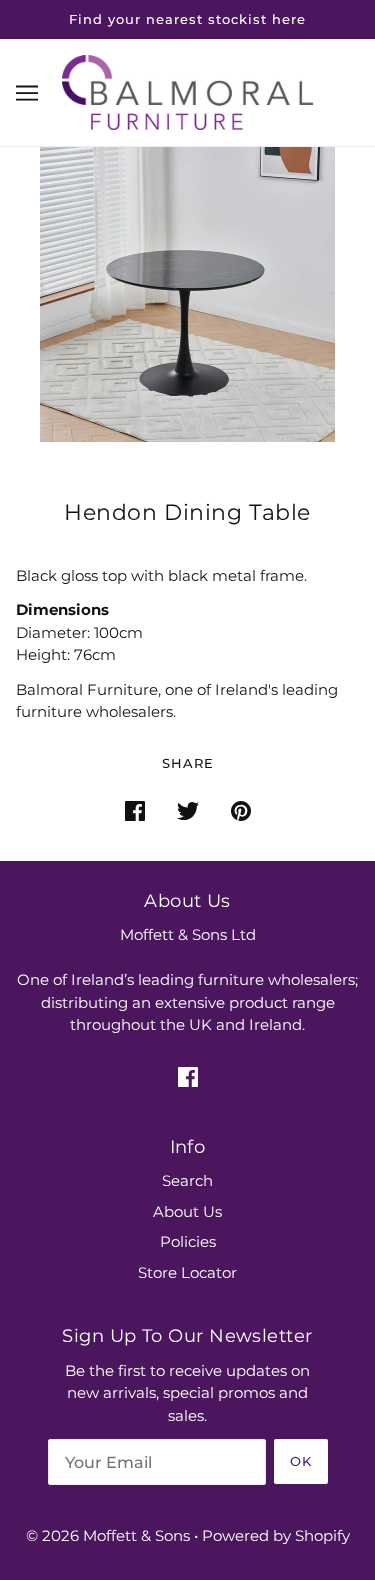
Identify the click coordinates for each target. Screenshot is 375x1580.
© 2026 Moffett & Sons (108, 1535)
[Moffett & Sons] (187, 90)
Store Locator (187, 1272)
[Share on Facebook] (135, 810)
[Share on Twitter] (188, 810)
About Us (187, 1211)
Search (187, 1180)
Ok (301, 1461)
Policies (188, 1241)
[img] (188, 1076)
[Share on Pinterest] (241, 810)
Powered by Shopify (276, 1535)
